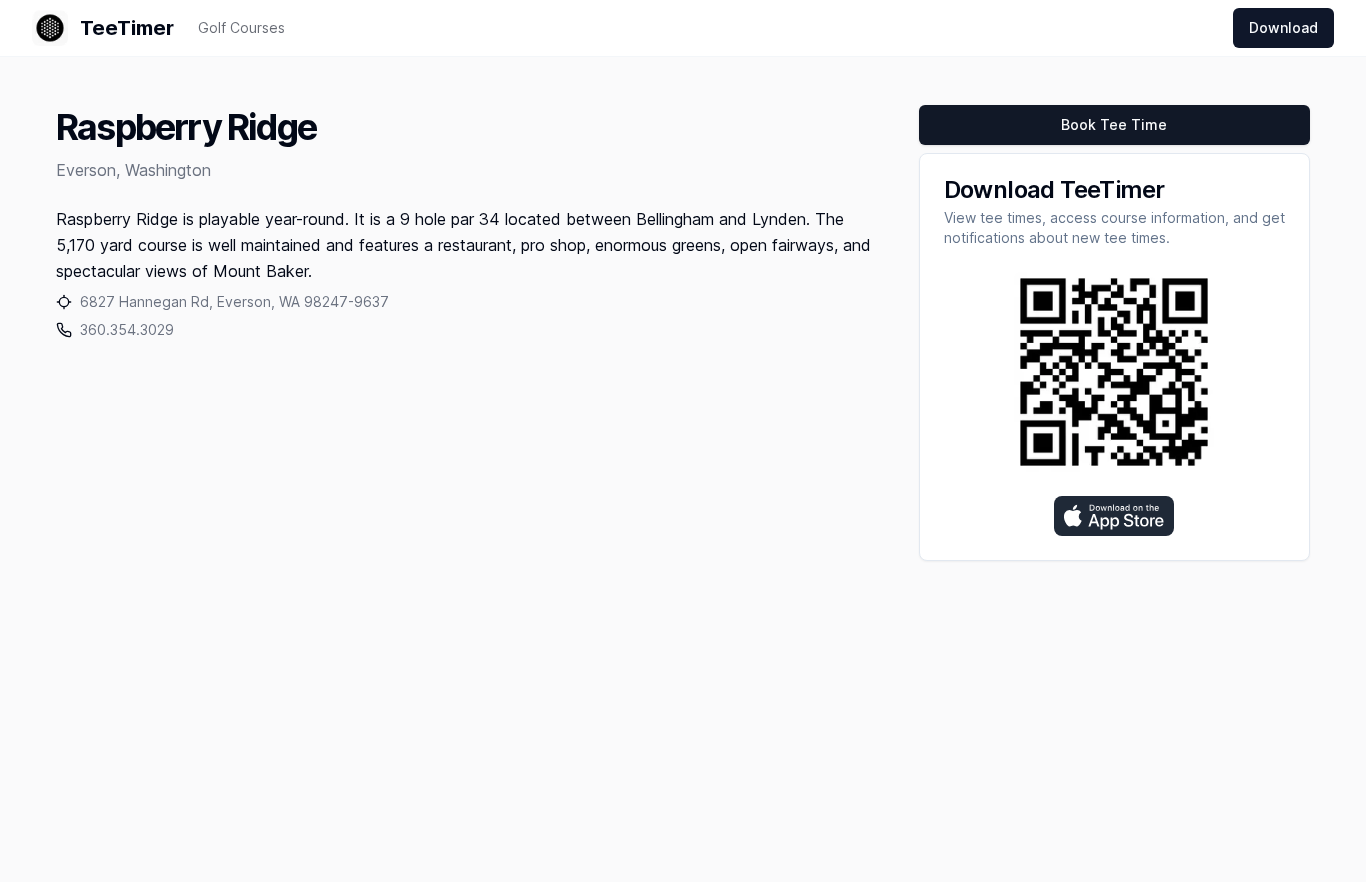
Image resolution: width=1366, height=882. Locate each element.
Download (1283, 27)
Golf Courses (241, 27)
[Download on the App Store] (1114, 516)
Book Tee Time (1114, 124)
